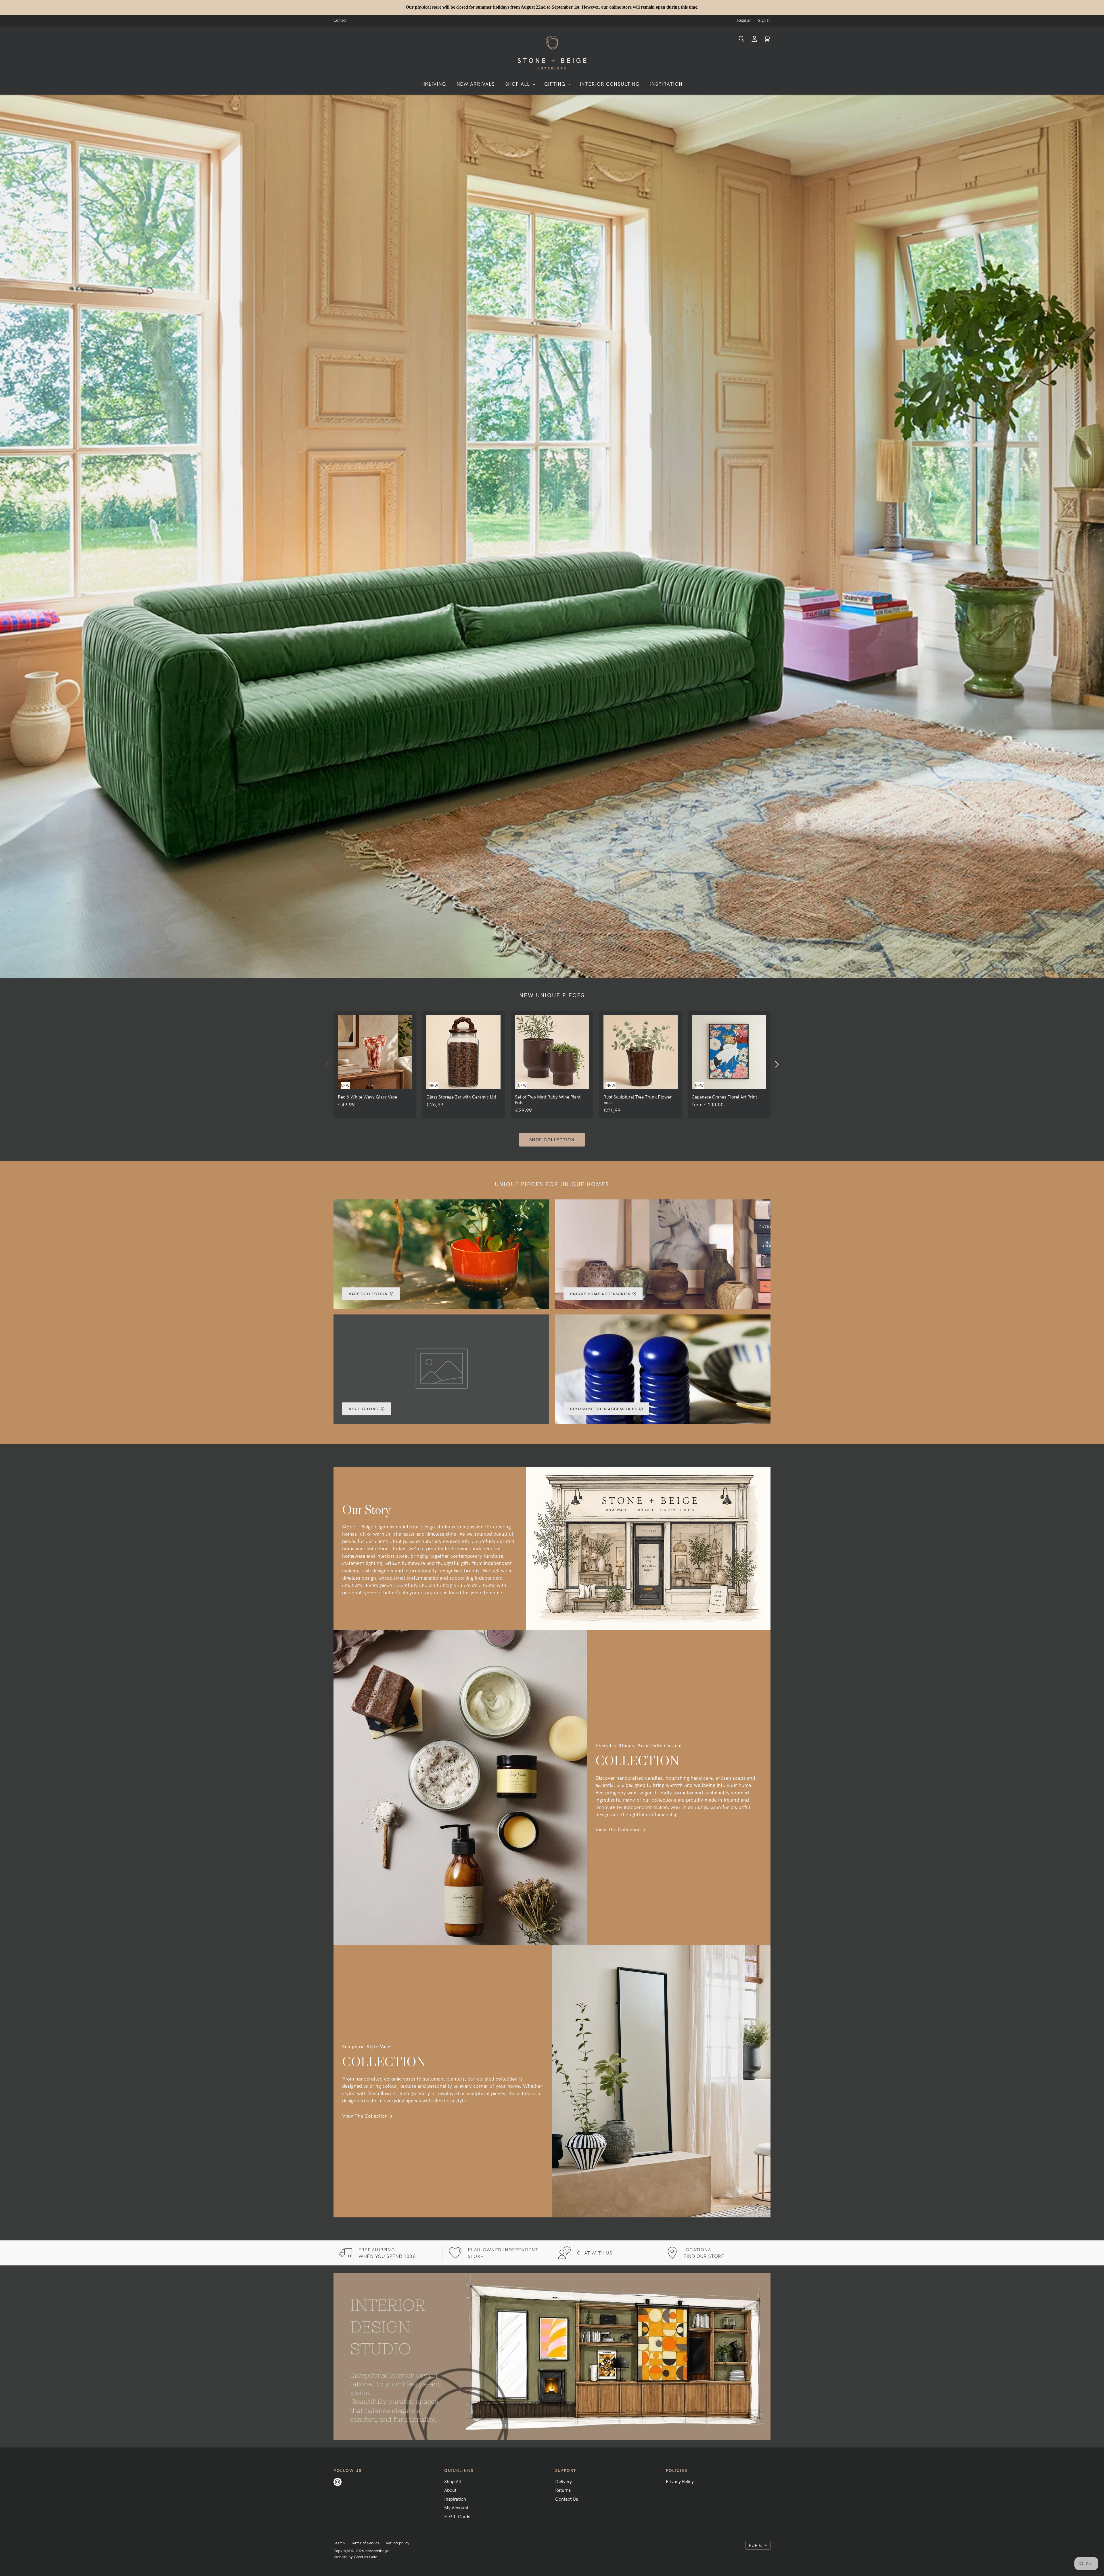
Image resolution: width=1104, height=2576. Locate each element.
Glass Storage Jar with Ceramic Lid (461, 1097)
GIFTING (556, 84)
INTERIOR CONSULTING (610, 84)
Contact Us (567, 2499)
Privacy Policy (680, 2481)
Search (339, 2543)
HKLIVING (434, 84)
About (450, 2490)
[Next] (777, 1064)
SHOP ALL (519, 84)
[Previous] (327, 1064)
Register (744, 20)
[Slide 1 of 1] (552, 536)
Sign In (764, 20)
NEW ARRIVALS (476, 84)
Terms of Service (365, 2543)
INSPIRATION (666, 84)
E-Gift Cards (457, 2516)
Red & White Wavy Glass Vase (367, 1097)
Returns (563, 2490)
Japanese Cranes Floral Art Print (724, 1097)
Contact (340, 20)
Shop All (453, 2481)
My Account (456, 2508)
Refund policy (398, 2543)
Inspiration (455, 2499)
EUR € (755, 2545)
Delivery (563, 2481)
